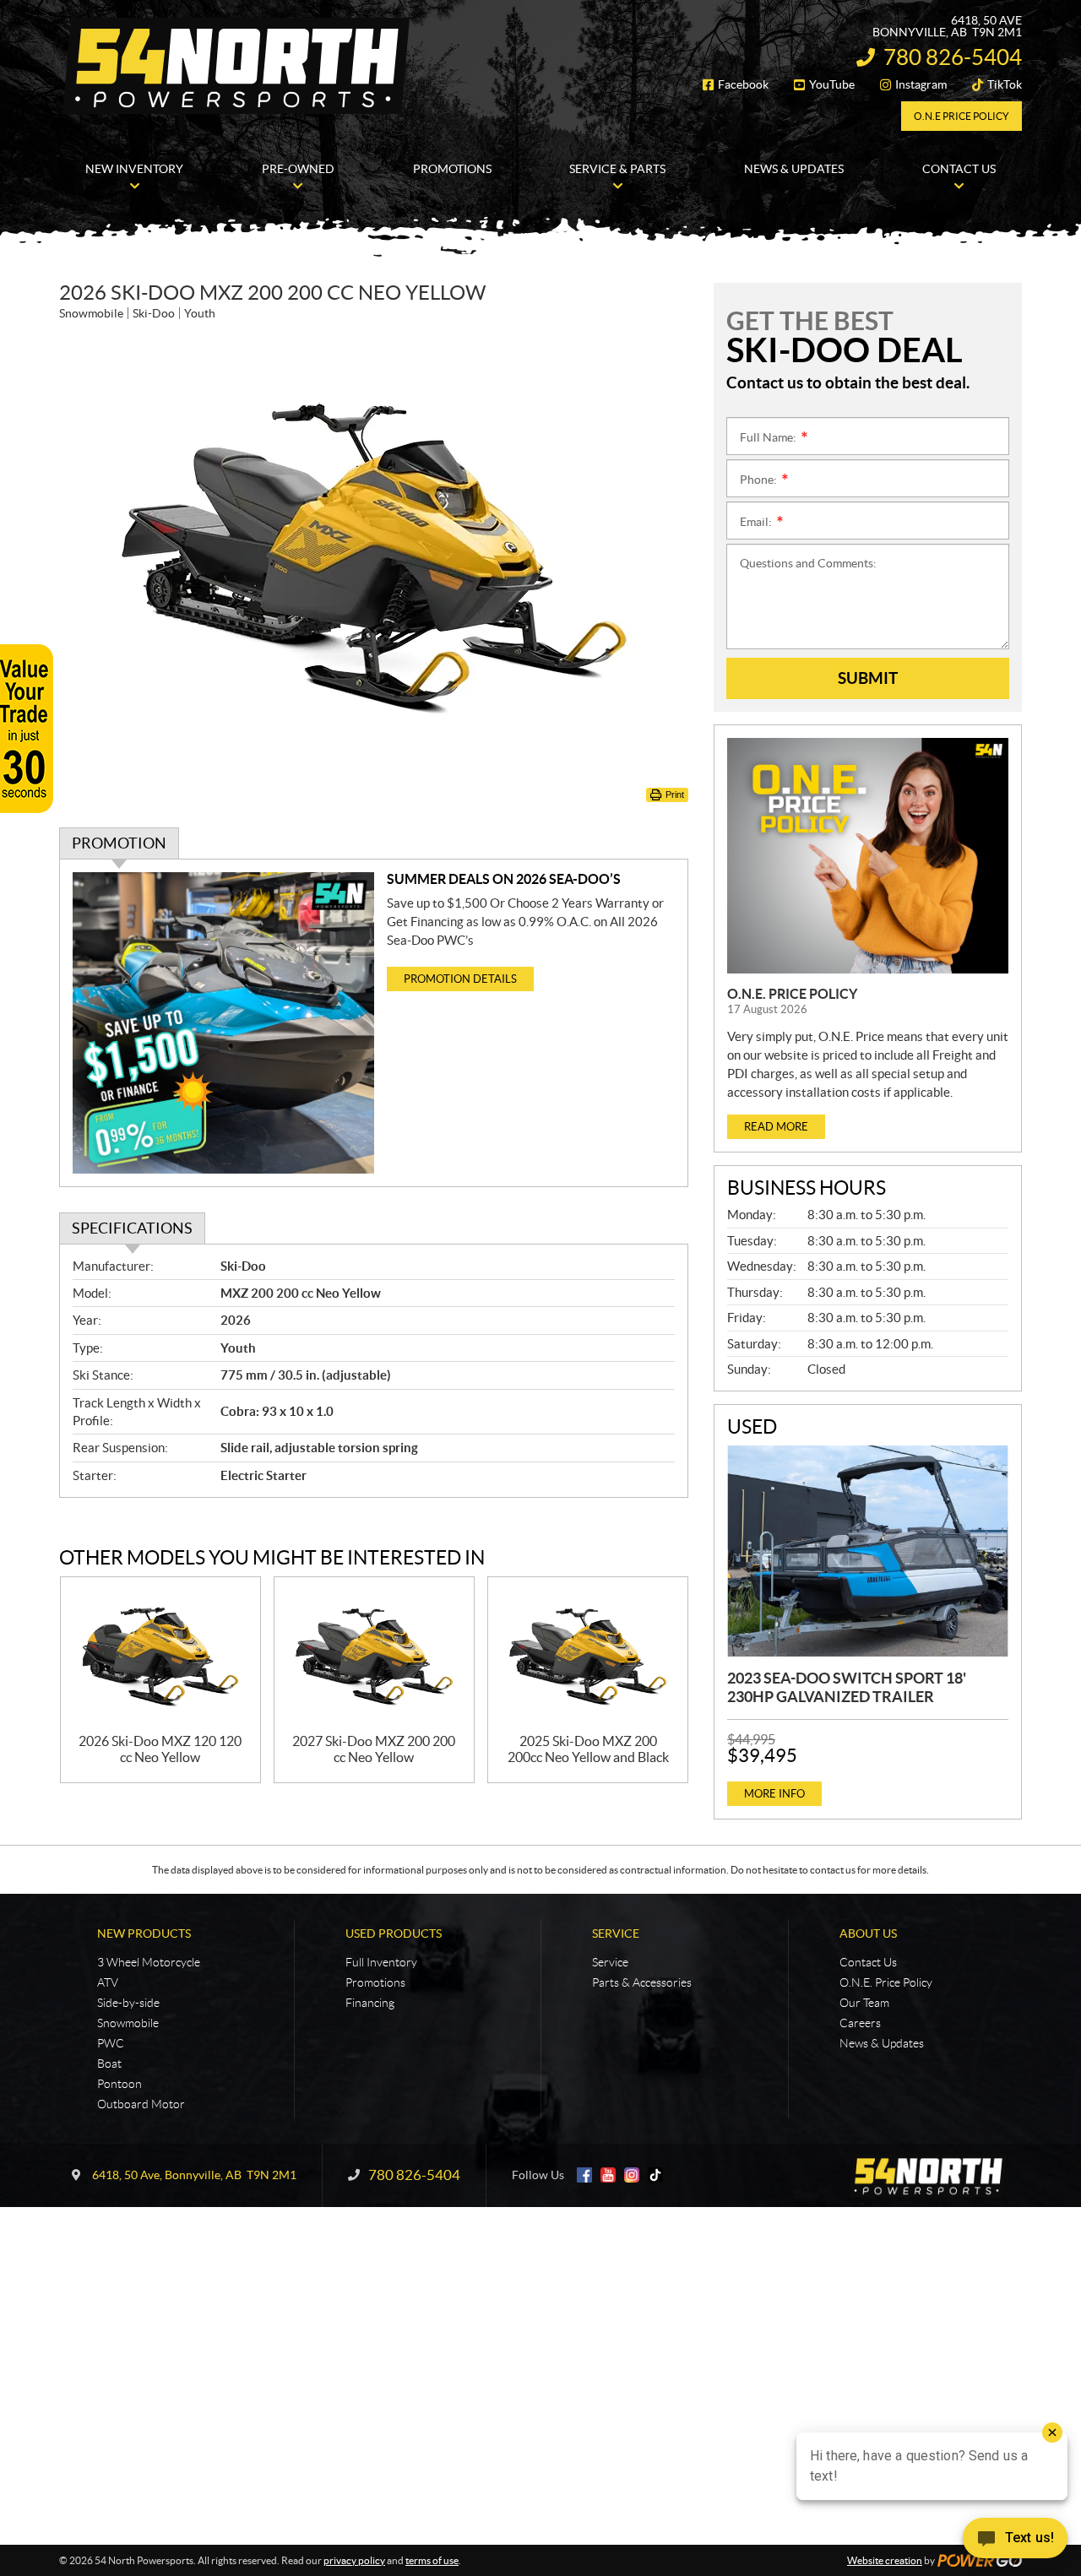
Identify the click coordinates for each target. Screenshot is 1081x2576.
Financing (370, 2003)
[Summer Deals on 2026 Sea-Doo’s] (223, 1023)
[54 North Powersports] (236, 66)
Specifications (132, 1228)
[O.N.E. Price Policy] (868, 856)
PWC (111, 2043)
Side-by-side (128, 2003)
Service (616, 1933)
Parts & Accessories (642, 1982)
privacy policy (354, 2560)
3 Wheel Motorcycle (149, 1962)
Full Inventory (381, 1962)
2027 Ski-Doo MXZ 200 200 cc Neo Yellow (374, 1749)
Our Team (864, 2003)
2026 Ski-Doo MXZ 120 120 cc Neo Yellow (160, 1749)
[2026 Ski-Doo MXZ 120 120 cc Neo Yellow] (160, 1655)
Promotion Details (460, 979)
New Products (144, 1933)
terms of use (432, 2560)
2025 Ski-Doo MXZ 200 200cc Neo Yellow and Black (588, 1749)
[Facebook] (584, 2175)
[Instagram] (632, 2175)
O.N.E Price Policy (961, 116)
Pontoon (120, 2084)
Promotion (119, 843)
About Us (868, 1933)
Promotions (375, 1982)
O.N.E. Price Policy (792, 994)
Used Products (394, 1933)
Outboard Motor (141, 2104)
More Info (774, 1794)
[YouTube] (608, 2175)
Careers (860, 2023)
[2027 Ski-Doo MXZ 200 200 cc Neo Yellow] (374, 1655)
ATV (108, 1982)
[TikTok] (655, 2175)
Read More (776, 1127)
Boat (109, 2064)
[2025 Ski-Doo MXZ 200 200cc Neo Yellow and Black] (588, 1655)
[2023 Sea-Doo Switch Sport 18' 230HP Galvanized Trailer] (868, 1551)
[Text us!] (1015, 2542)
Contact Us (868, 1962)
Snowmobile (128, 2023)
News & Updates (882, 2043)
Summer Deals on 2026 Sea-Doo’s (504, 879)
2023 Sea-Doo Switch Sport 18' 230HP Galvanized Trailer (847, 1687)
